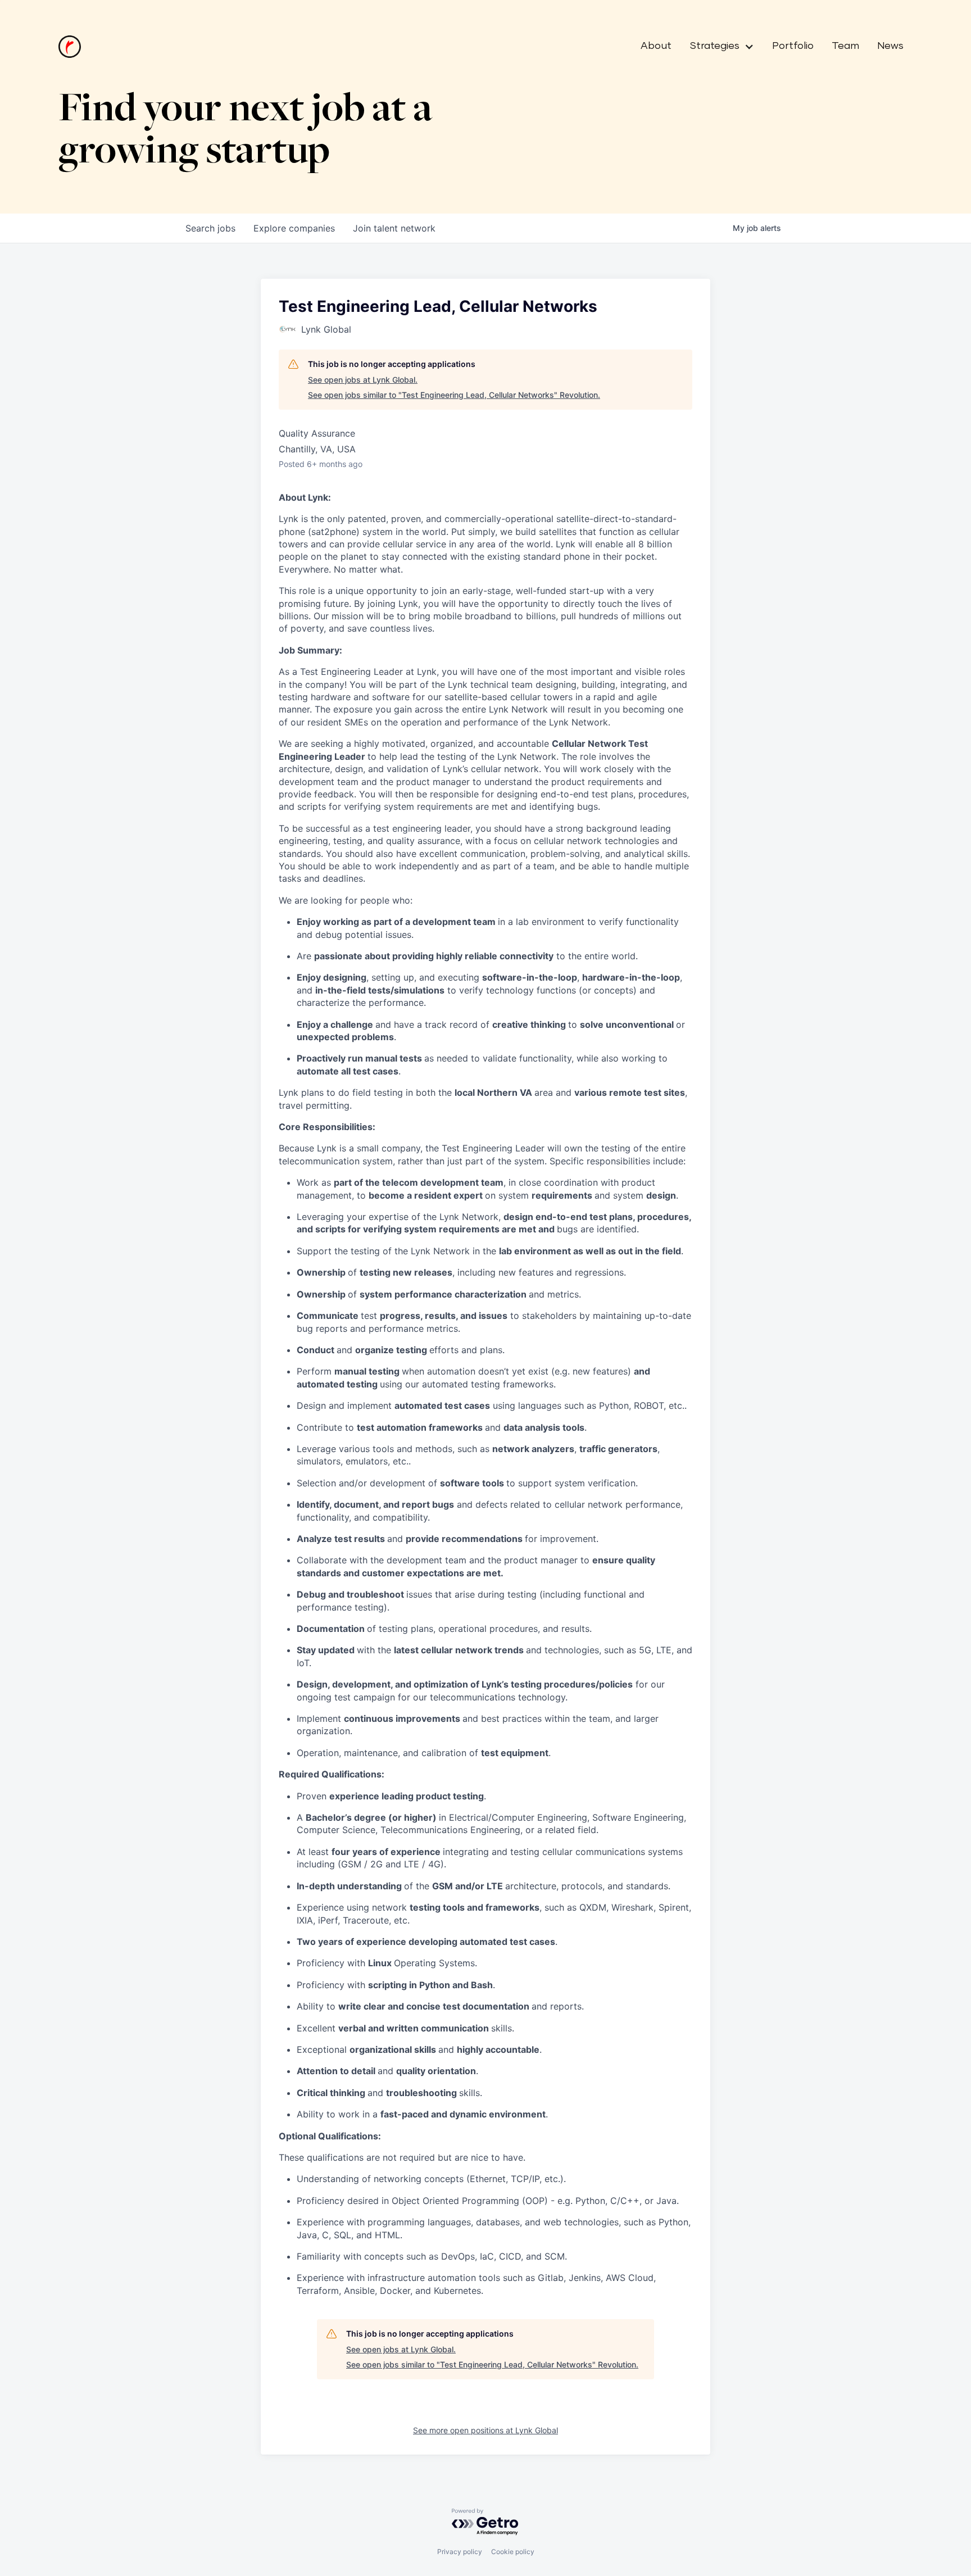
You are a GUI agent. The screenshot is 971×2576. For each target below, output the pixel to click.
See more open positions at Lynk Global (485, 2430)
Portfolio (793, 46)
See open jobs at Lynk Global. (363, 380)
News (890, 46)
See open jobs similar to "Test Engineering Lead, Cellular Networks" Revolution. (454, 395)
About (656, 46)
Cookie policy (513, 2552)
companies (294, 228)
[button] (717, 47)
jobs (210, 228)
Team (845, 46)
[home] (70, 47)
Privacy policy (460, 2552)
